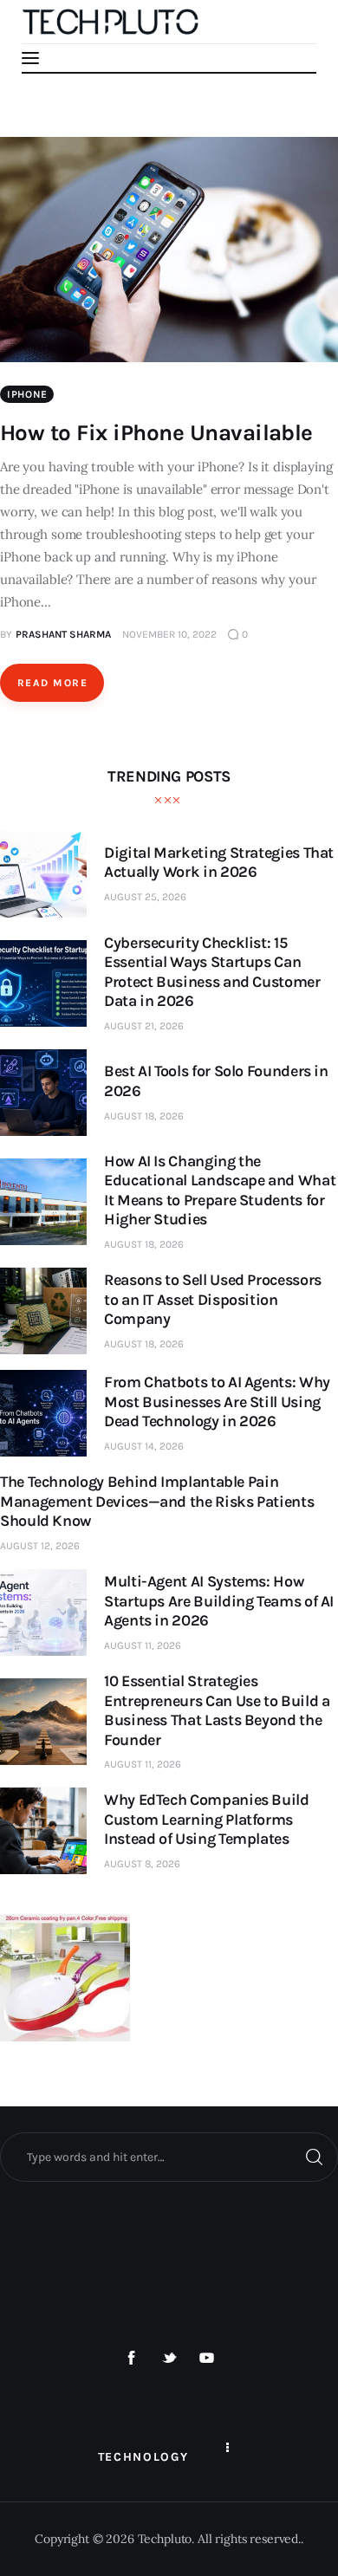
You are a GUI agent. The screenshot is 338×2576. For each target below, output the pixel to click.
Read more (52, 683)
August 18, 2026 (144, 1116)
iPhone (27, 394)
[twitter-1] (169, 2359)
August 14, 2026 (144, 1446)
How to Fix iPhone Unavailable (156, 433)
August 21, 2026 (144, 1026)
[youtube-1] (207, 2359)
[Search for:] (169, 2157)
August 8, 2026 (142, 1864)
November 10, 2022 (169, 634)
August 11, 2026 (143, 1645)
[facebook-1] (132, 2359)
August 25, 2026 (145, 897)
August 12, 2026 (40, 1546)
